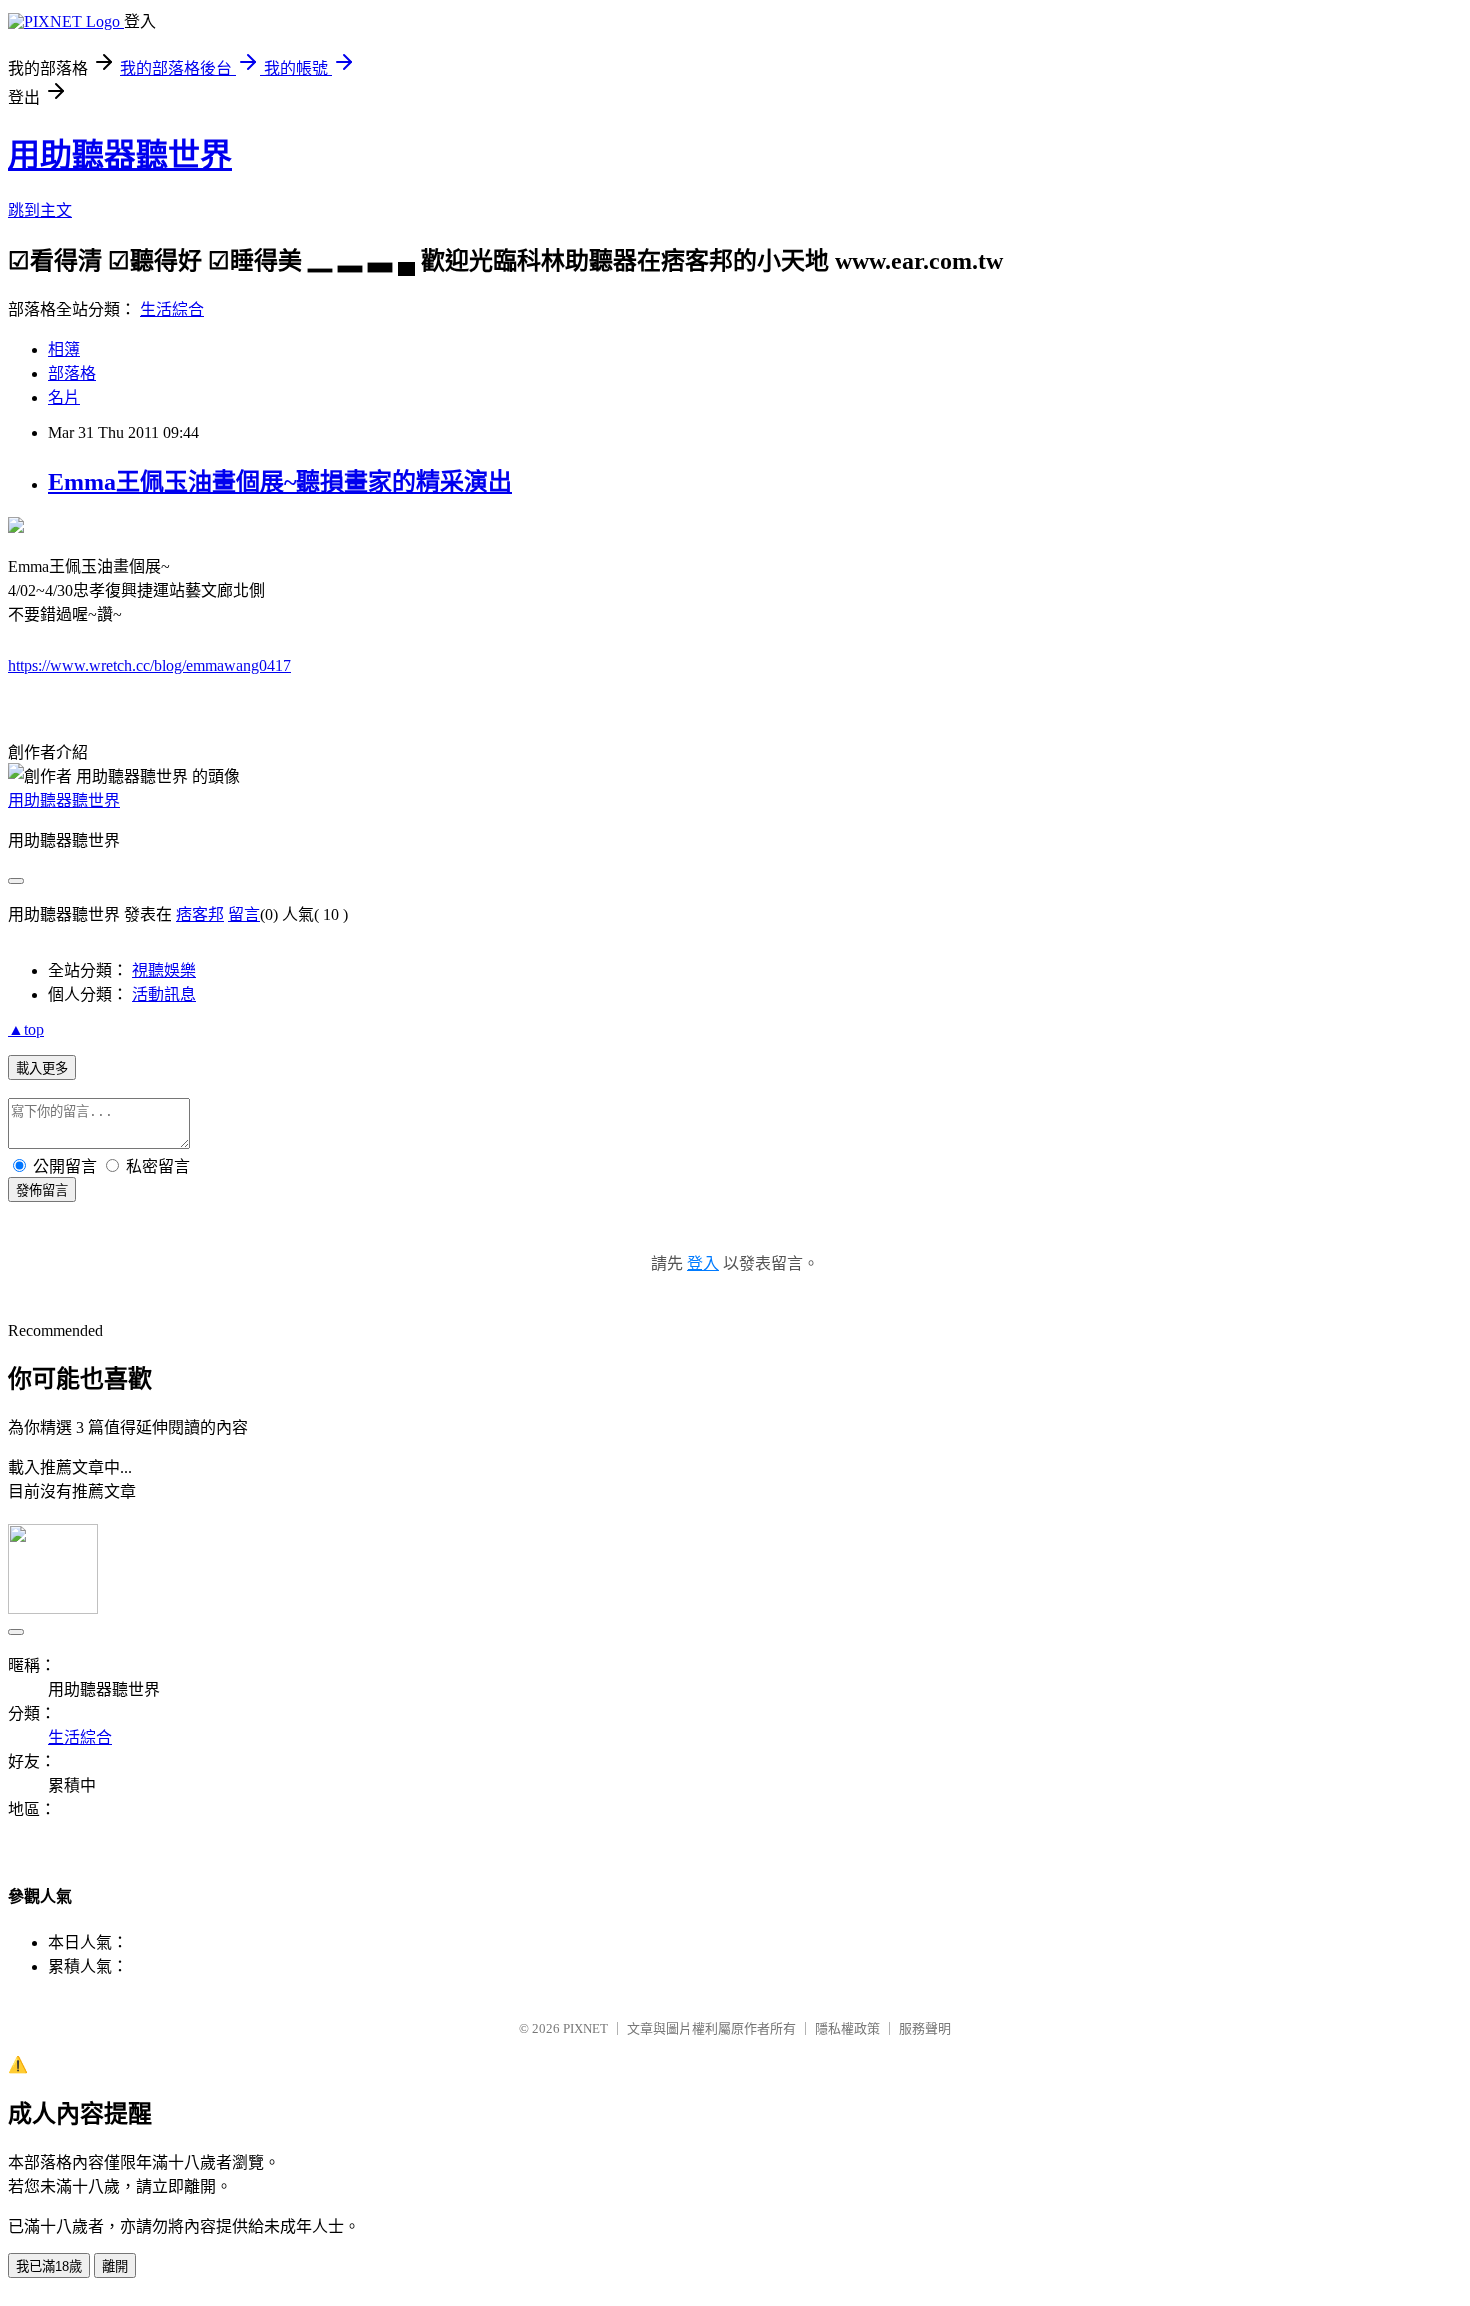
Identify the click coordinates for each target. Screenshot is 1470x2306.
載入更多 (42, 1068)
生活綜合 (172, 309)
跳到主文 (40, 210)
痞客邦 (200, 914)
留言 (244, 914)
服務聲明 (925, 2028)
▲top (26, 1029)
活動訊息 (164, 994)
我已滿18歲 (49, 2266)
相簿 (64, 349)
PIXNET (585, 2028)
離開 (115, 2266)
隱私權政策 (847, 2028)
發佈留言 (42, 1190)
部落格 (72, 373)
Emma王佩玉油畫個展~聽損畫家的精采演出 (280, 482)
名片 (64, 397)
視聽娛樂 (164, 970)
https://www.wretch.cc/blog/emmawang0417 (149, 665)
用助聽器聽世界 (120, 155)
